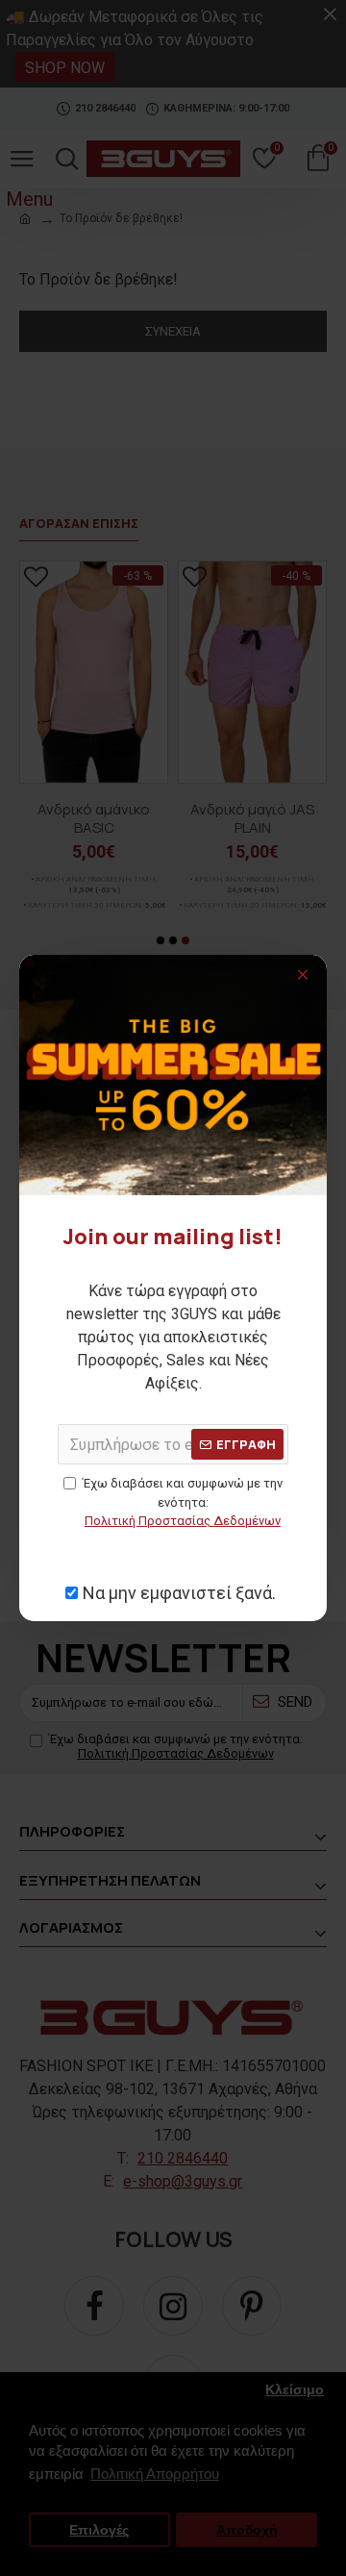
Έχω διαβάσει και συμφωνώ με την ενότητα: (183, 1502)
